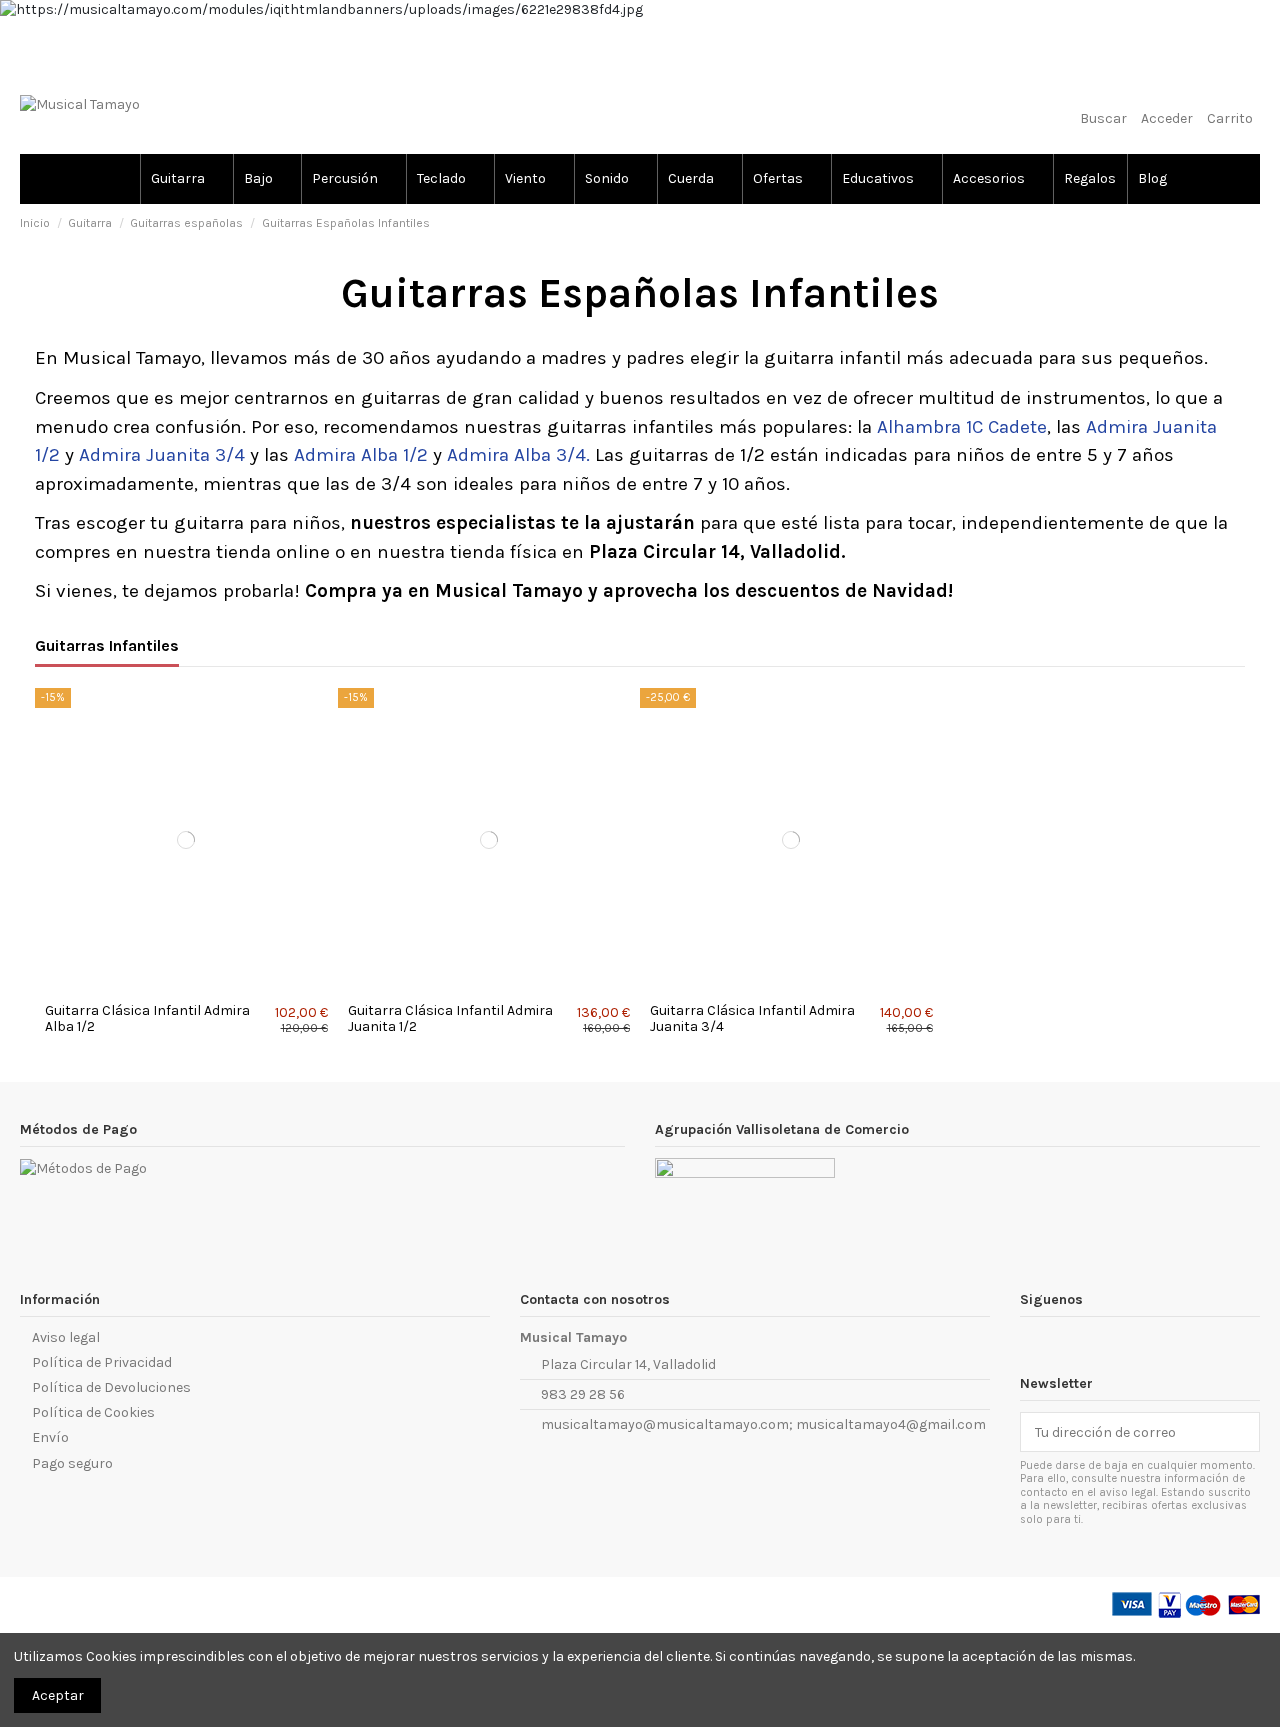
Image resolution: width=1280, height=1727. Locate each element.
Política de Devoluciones (111, 1387)
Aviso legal (66, 1337)
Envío (50, 1437)
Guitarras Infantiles (107, 645)
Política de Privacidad (102, 1362)
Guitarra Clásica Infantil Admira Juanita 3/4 (752, 1019)
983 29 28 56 (583, 1394)
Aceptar (58, 1695)
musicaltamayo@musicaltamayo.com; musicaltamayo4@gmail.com (763, 1424)
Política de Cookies (93, 1412)
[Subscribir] (1239, 1432)
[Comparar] (174, 986)
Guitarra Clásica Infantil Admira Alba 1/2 (147, 1019)
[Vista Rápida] (198, 986)
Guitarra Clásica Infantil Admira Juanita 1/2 (450, 1019)
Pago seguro (72, 1463)
